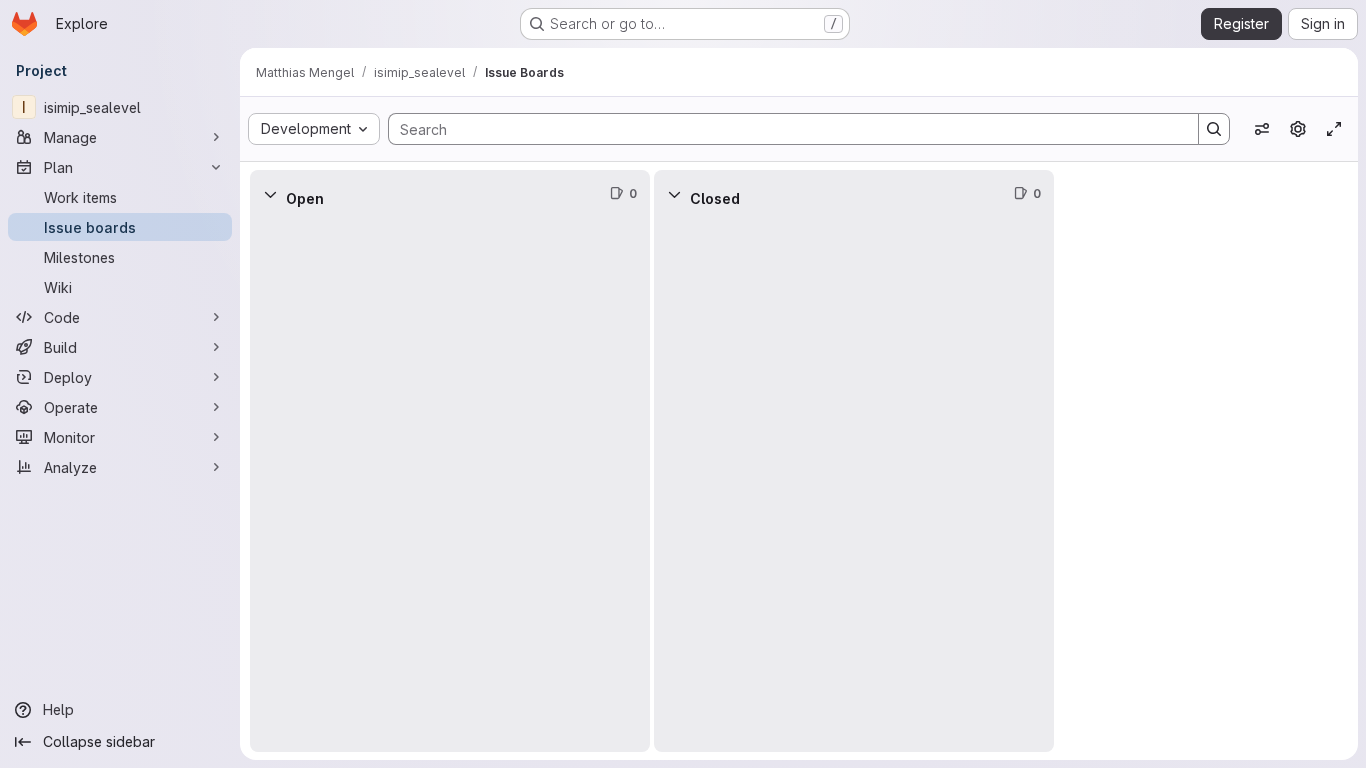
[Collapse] (270, 194)
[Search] (1214, 129)
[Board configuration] (1298, 129)
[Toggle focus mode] (1334, 129)
